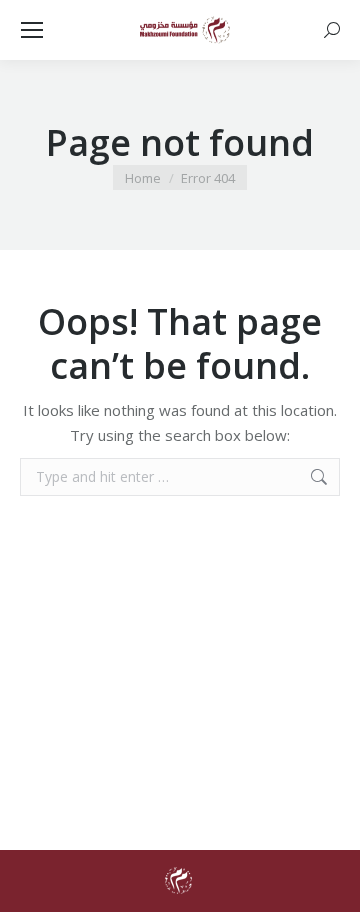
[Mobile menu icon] (32, 30)
